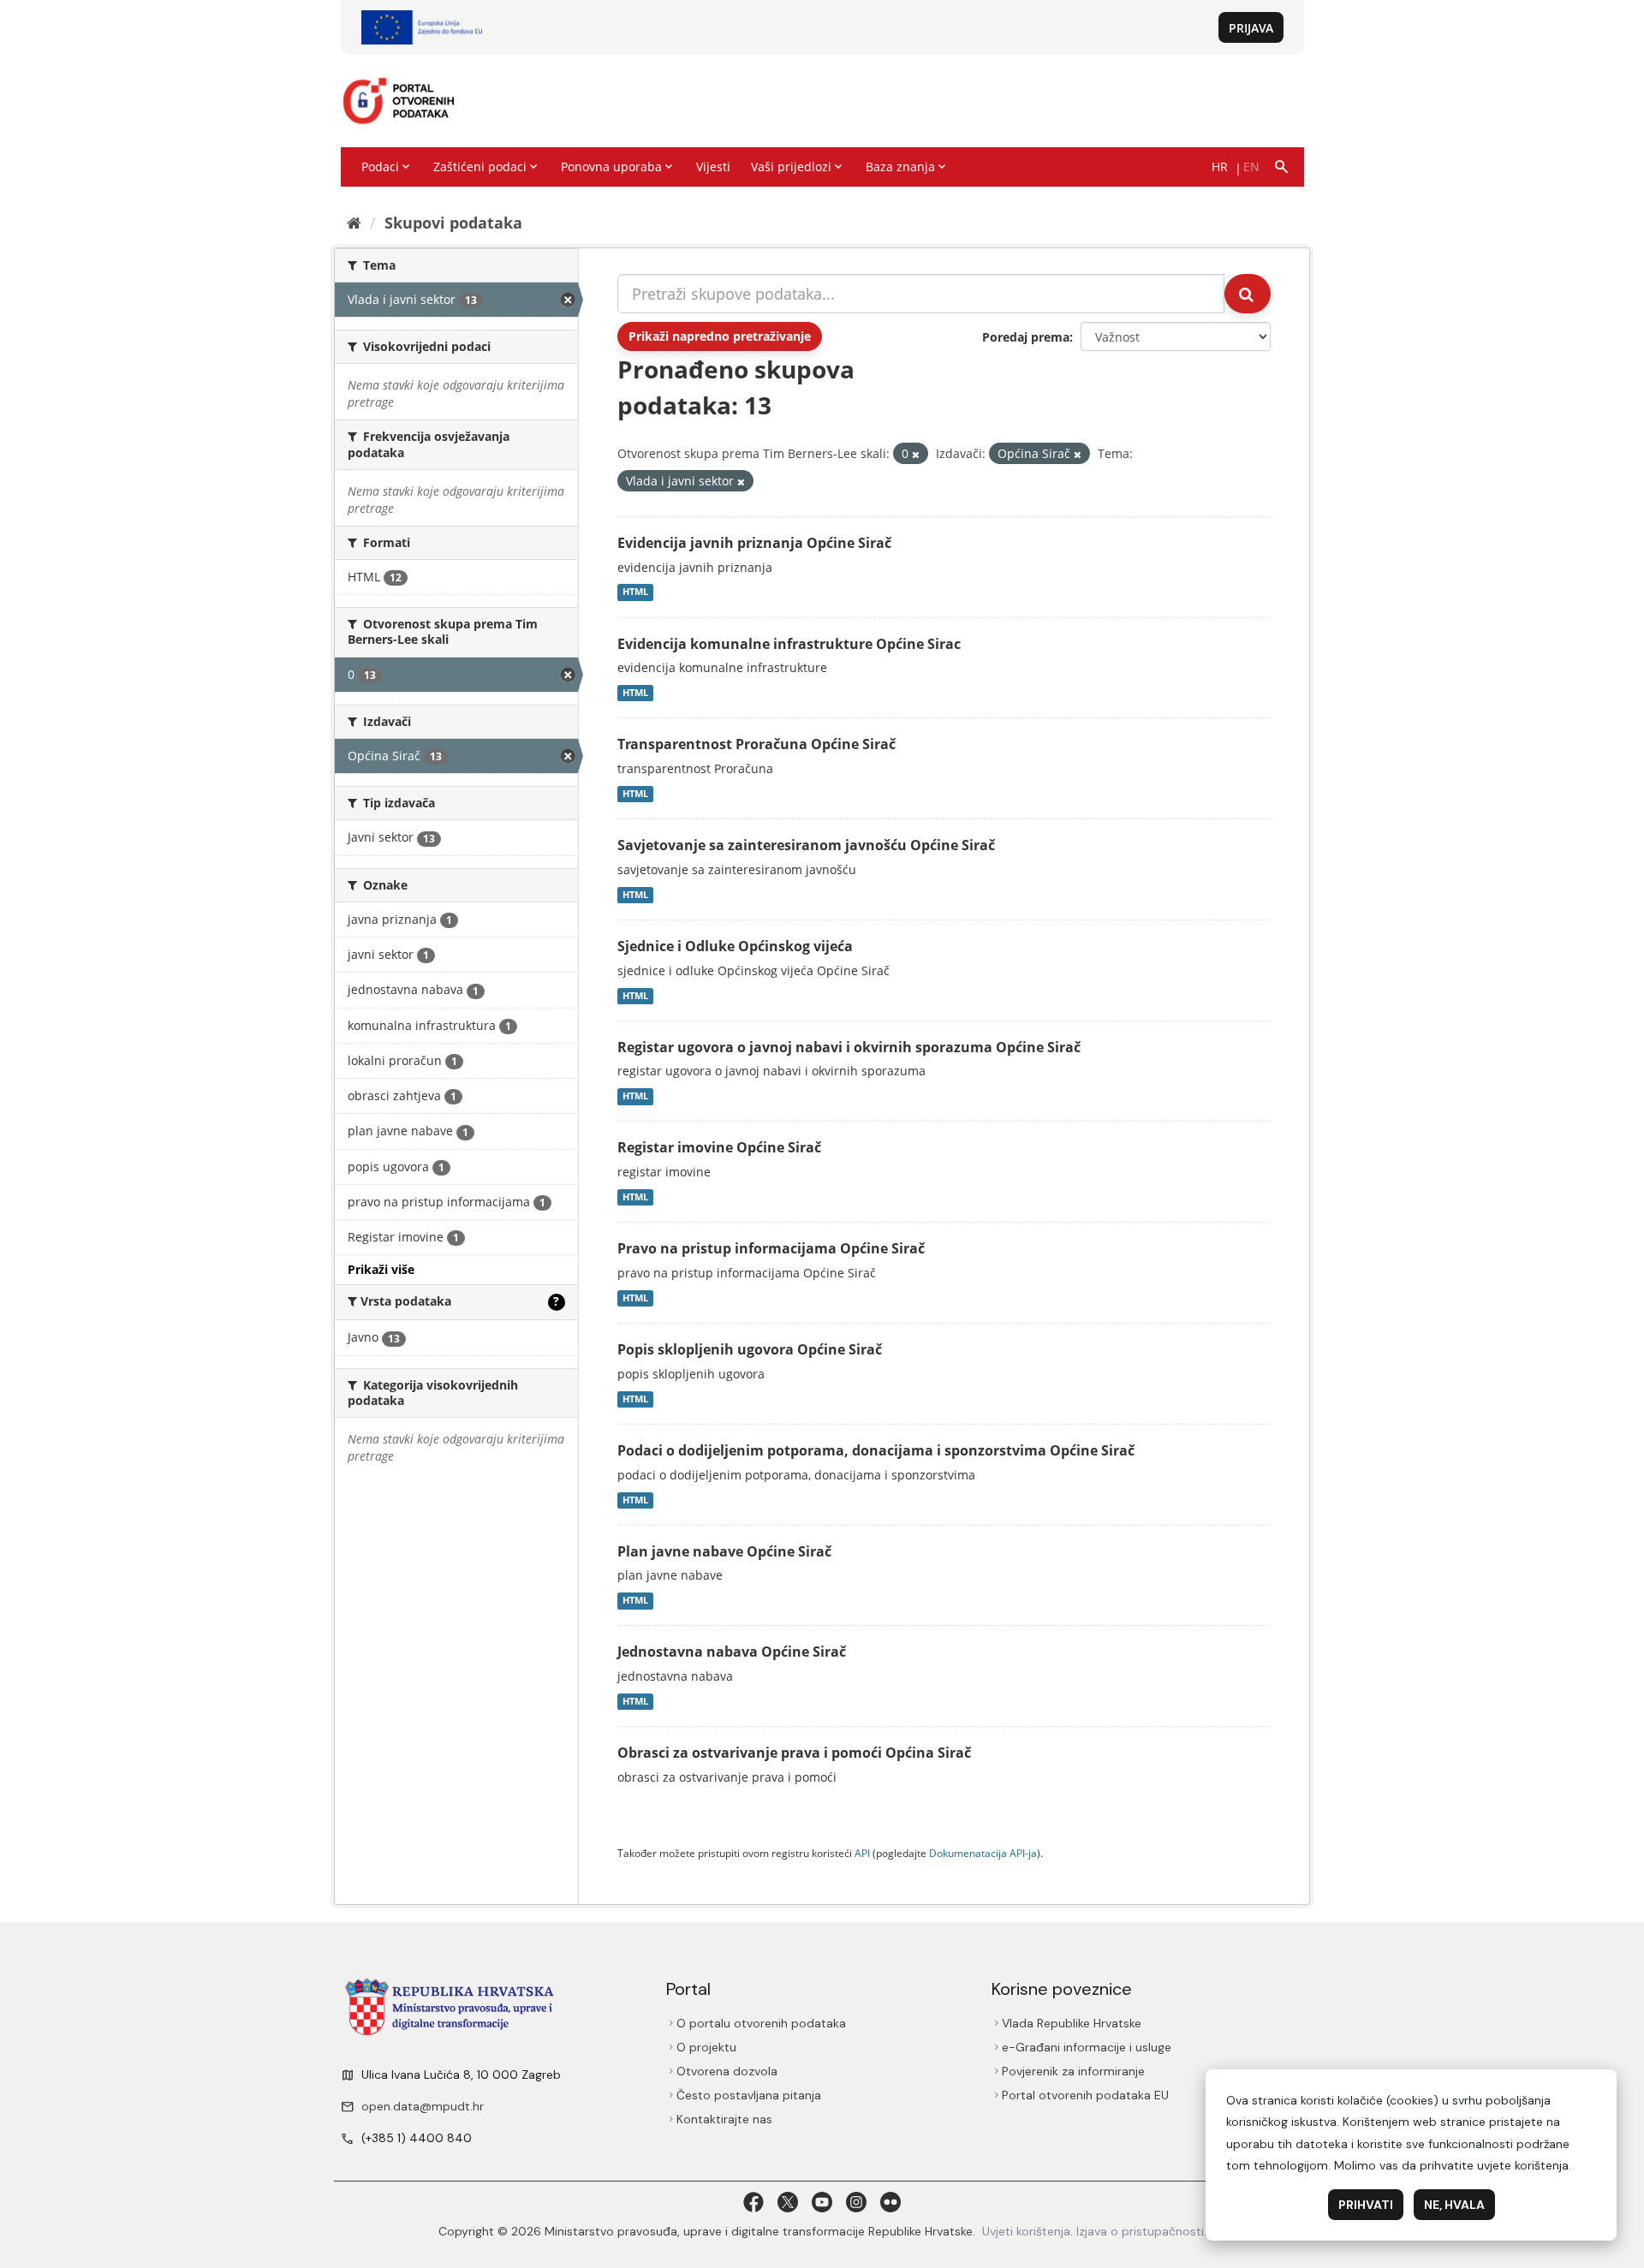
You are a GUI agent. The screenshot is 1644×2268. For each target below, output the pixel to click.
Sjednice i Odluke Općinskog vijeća (735, 946)
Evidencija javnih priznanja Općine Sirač (754, 543)
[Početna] (354, 223)
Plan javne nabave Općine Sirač (724, 1551)
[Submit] (1248, 294)
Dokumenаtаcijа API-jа (983, 1853)
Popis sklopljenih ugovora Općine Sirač (750, 1349)
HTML (635, 592)
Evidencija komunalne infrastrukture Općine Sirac (789, 644)
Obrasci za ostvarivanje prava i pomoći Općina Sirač (794, 1753)
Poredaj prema (1026, 337)
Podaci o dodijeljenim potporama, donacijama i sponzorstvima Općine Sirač (876, 1450)
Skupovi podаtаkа (453, 223)
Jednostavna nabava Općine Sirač (732, 1652)
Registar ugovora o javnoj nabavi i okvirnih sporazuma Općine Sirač (849, 1047)
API (862, 1853)
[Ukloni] (916, 454)
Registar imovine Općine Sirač (719, 1147)
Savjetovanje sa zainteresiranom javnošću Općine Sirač (806, 845)
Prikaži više (381, 1269)
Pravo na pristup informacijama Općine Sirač (771, 1248)
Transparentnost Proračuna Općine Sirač (756, 744)
